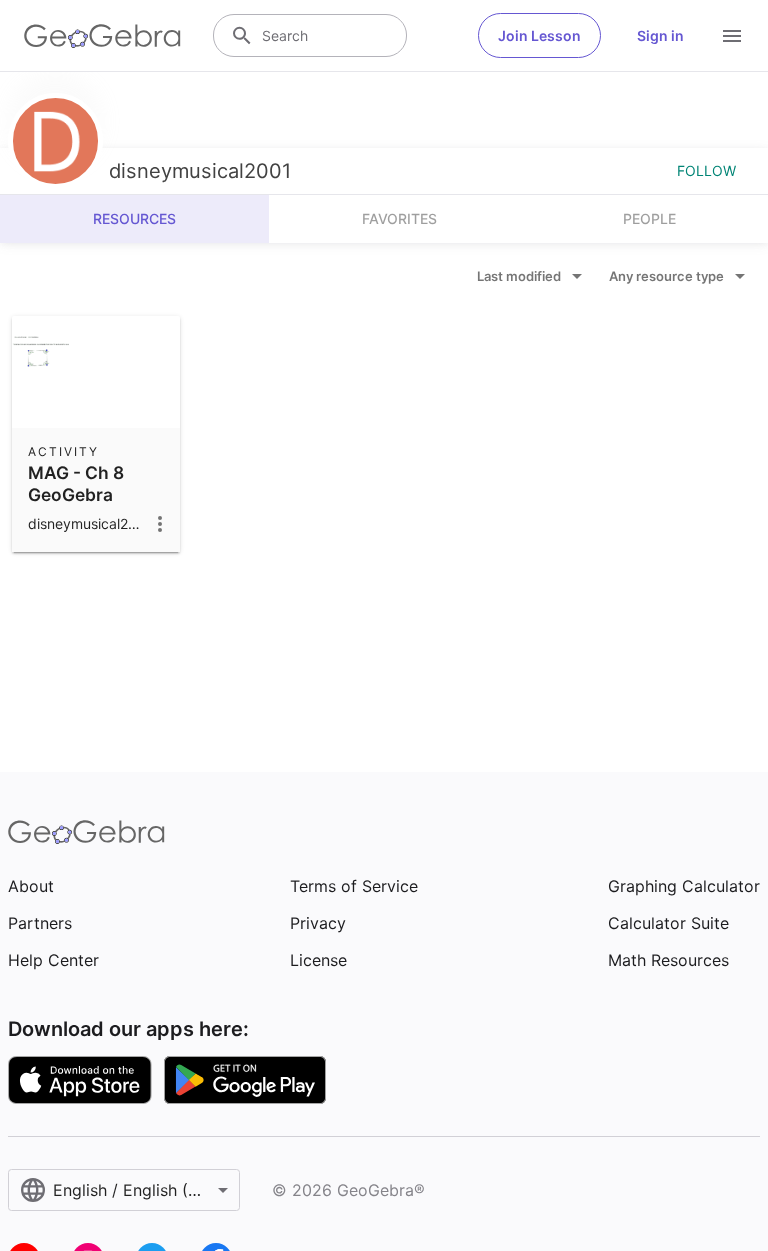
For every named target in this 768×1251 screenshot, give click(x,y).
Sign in (660, 35)
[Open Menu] (732, 36)
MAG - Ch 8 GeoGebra (76, 483)
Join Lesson (539, 35)
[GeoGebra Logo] (102, 36)
